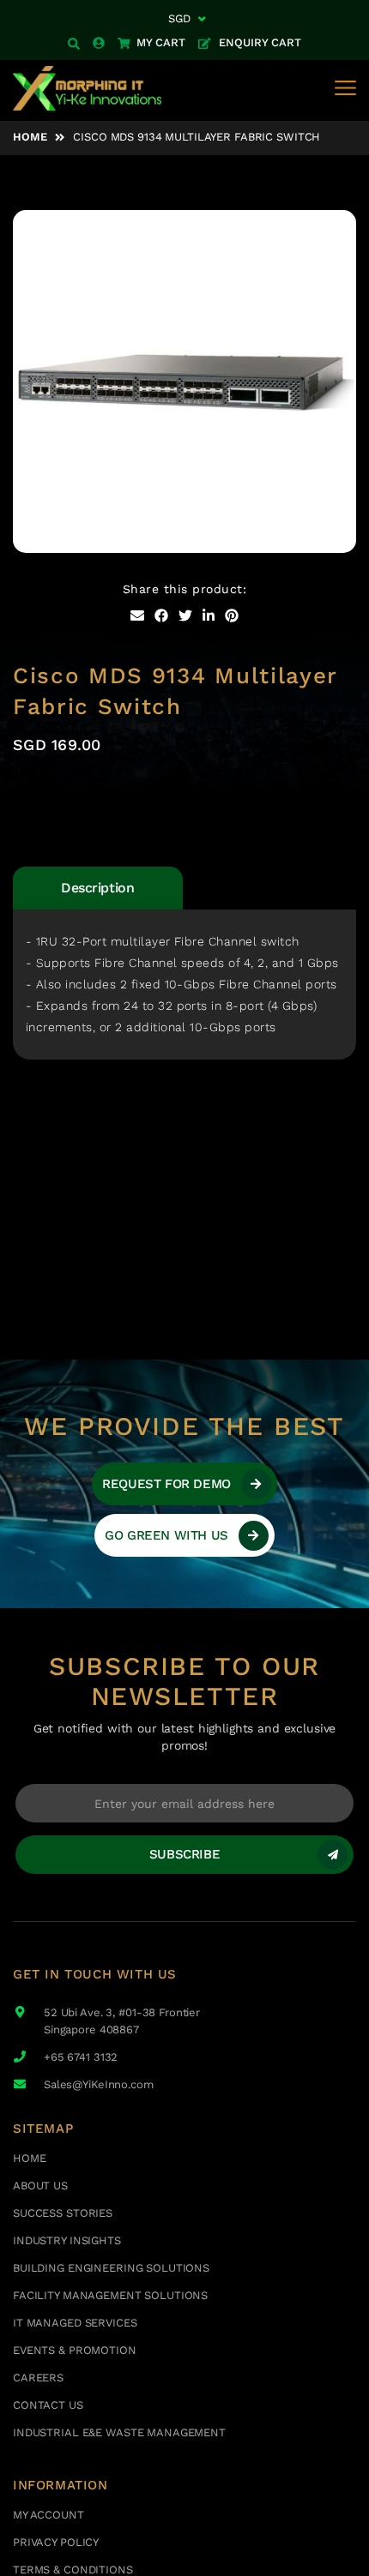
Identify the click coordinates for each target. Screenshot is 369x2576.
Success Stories (63, 2213)
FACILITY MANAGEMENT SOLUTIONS (110, 2295)
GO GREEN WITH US (166, 1535)
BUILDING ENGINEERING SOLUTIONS (111, 2268)
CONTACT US (48, 2405)
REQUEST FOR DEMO (166, 1484)
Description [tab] (97, 888)
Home (30, 137)
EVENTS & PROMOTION (75, 2350)
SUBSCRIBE (184, 1854)
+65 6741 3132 (81, 2057)
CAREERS (38, 2378)
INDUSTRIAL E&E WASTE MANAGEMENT (119, 2432)
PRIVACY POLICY (56, 2542)
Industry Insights (67, 2240)
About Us (40, 2186)
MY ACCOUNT (48, 2515)
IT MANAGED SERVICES (75, 2323)
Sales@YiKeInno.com (99, 2084)
